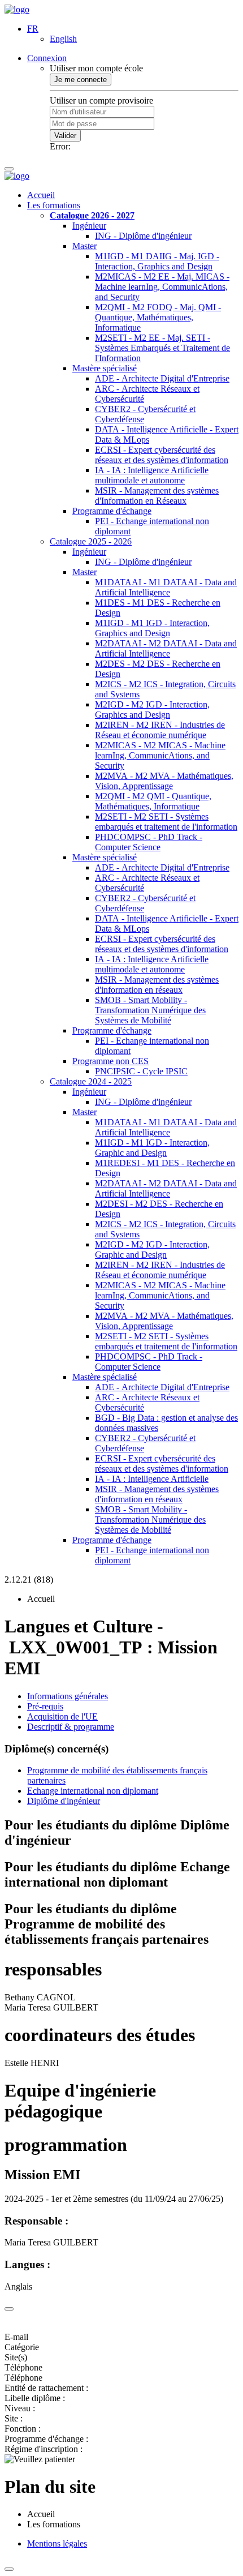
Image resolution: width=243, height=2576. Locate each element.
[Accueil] (17, 9)
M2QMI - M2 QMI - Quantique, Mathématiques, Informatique (153, 801)
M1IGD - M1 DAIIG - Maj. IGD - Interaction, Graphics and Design (157, 261)
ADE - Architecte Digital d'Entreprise (162, 378)
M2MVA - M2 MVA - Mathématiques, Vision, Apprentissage (164, 781)
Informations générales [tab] (68, 1696)
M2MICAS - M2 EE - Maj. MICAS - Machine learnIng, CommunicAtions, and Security (162, 287)
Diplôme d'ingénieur (64, 1801)
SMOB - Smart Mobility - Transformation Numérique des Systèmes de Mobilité (150, 1010)
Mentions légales (57, 2543)
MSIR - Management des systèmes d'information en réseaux (157, 985)
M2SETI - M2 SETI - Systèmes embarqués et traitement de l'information (166, 822)
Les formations (54, 205)
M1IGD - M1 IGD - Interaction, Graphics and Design (152, 628)
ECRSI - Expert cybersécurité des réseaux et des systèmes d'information (162, 455)
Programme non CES (110, 1061)
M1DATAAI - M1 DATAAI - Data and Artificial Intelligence (166, 587)
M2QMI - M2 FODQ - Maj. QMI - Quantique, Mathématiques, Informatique (158, 317)
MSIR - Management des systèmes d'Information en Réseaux (157, 496)
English (63, 39)
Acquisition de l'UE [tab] (62, 1716)
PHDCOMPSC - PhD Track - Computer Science (149, 842)
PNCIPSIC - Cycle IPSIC (141, 1071)
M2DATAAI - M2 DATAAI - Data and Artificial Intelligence (166, 648)
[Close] (9, 2309)
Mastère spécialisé (105, 368)
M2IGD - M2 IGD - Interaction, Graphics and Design (152, 710)
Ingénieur (89, 226)
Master (84, 246)
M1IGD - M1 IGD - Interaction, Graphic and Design (152, 1148)
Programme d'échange (112, 511)
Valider (65, 136)
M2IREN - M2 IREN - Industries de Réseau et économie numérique (160, 730)
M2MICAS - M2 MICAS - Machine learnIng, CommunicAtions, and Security (160, 755)
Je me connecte (81, 80)
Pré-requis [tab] (45, 1706)
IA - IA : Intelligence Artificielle (152, 1479)
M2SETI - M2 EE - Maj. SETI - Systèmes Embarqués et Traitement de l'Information (162, 348)
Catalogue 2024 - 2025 (91, 1081)
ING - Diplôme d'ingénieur (143, 236)
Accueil (41, 195)
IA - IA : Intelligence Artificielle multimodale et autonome (152, 475)
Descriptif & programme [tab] (71, 1727)
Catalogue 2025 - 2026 (91, 541)
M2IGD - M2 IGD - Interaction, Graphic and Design (152, 1250)
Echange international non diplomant (93, 1791)
